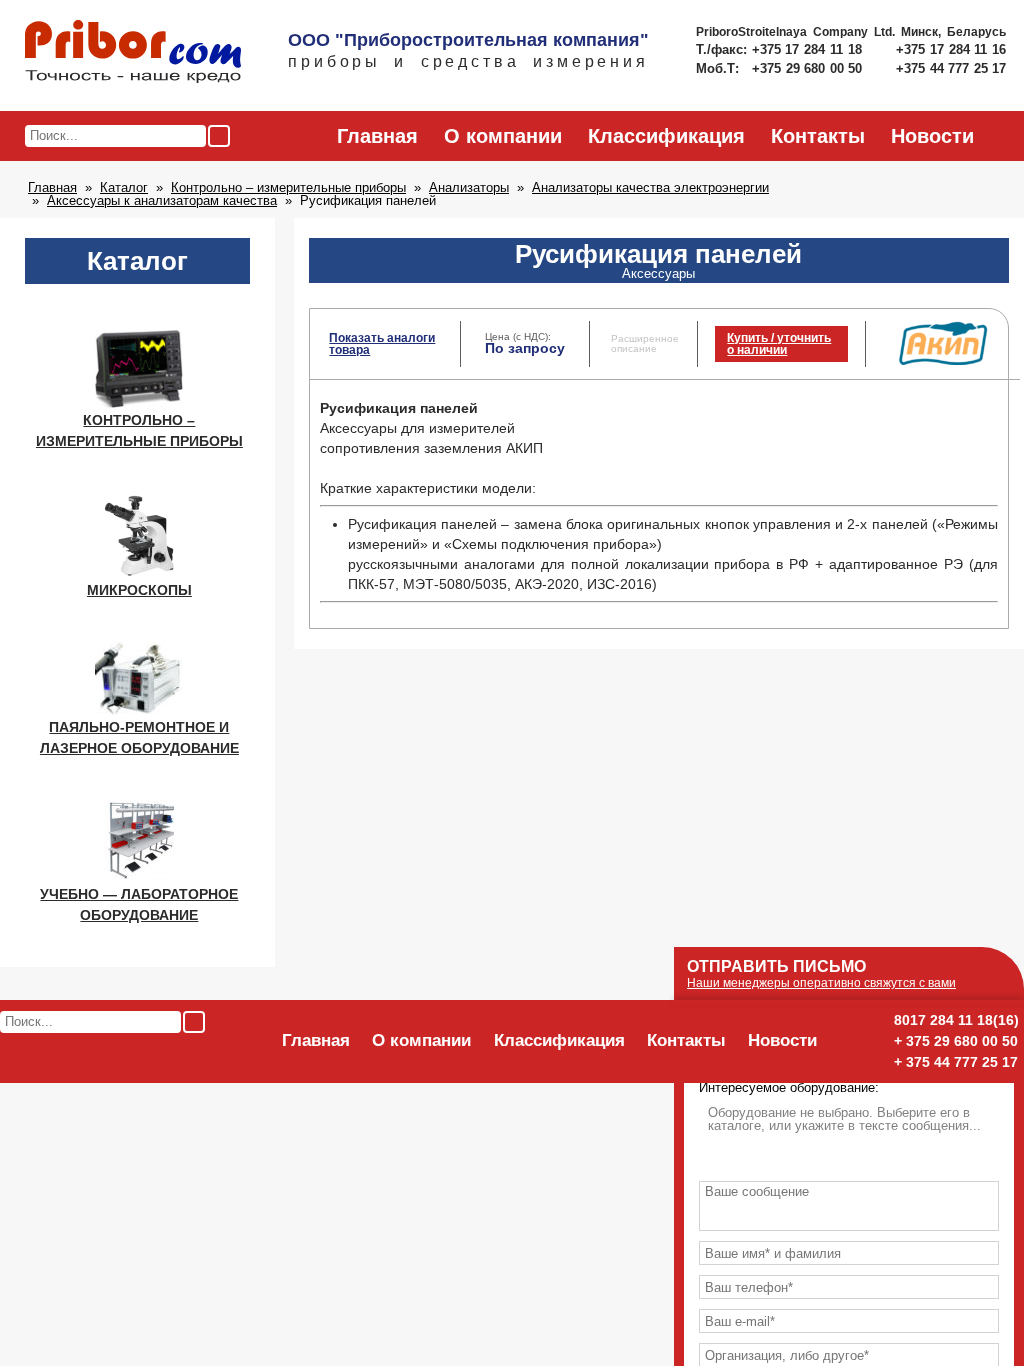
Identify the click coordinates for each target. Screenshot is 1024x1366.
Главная (377, 136)
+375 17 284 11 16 (951, 49)
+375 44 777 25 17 (951, 68)
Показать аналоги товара (382, 344)
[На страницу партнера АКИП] (943, 361)
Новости (932, 136)
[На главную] (133, 53)
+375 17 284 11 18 (809, 49)
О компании (503, 136)
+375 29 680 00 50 (809, 68)
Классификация (666, 136)
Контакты (818, 136)
